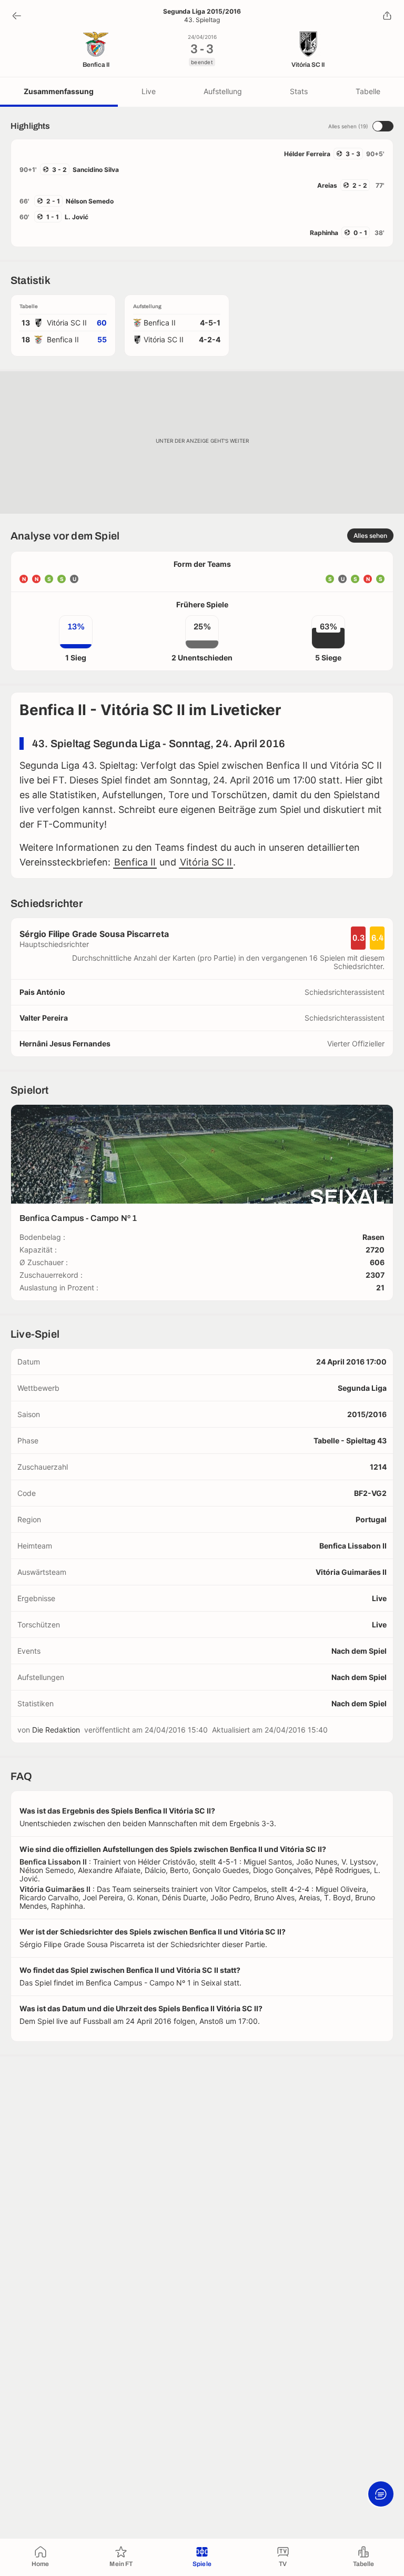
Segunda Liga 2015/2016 (202, 12)
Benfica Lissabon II (353, 1546)
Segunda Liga (362, 1388)
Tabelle (368, 91)
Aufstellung (223, 91)
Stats (299, 91)
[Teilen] (387, 16)
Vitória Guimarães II (351, 1572)
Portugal (371, 1519)
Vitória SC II (206, 862)
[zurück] (17, 16)
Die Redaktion (56, 1730)
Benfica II (135, 862)
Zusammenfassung (59, 91)
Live (149, 91)
